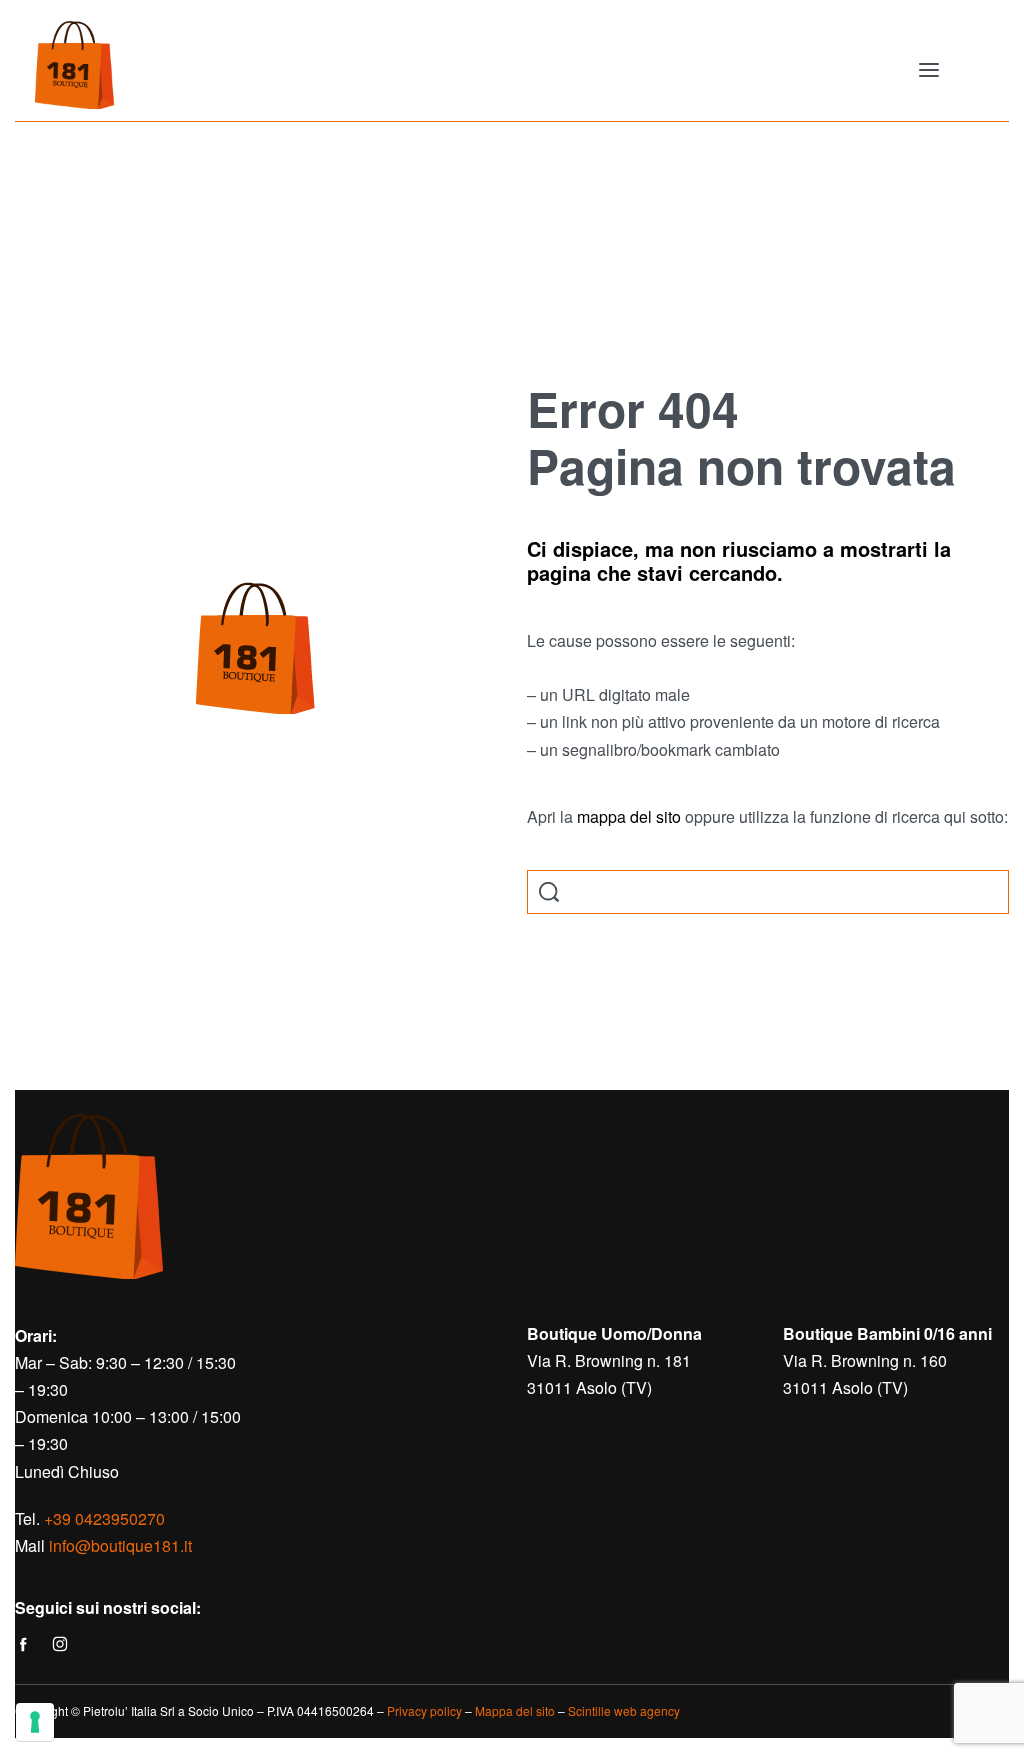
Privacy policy (424, 1710)
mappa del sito (629, 816)
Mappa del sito (515, 1710)
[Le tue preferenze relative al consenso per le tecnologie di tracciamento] (35, 1722)
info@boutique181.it (120, 1545)
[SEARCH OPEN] (549, 892)
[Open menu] (929, 70)
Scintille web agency (624, 1710)
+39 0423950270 (104, 1518)
